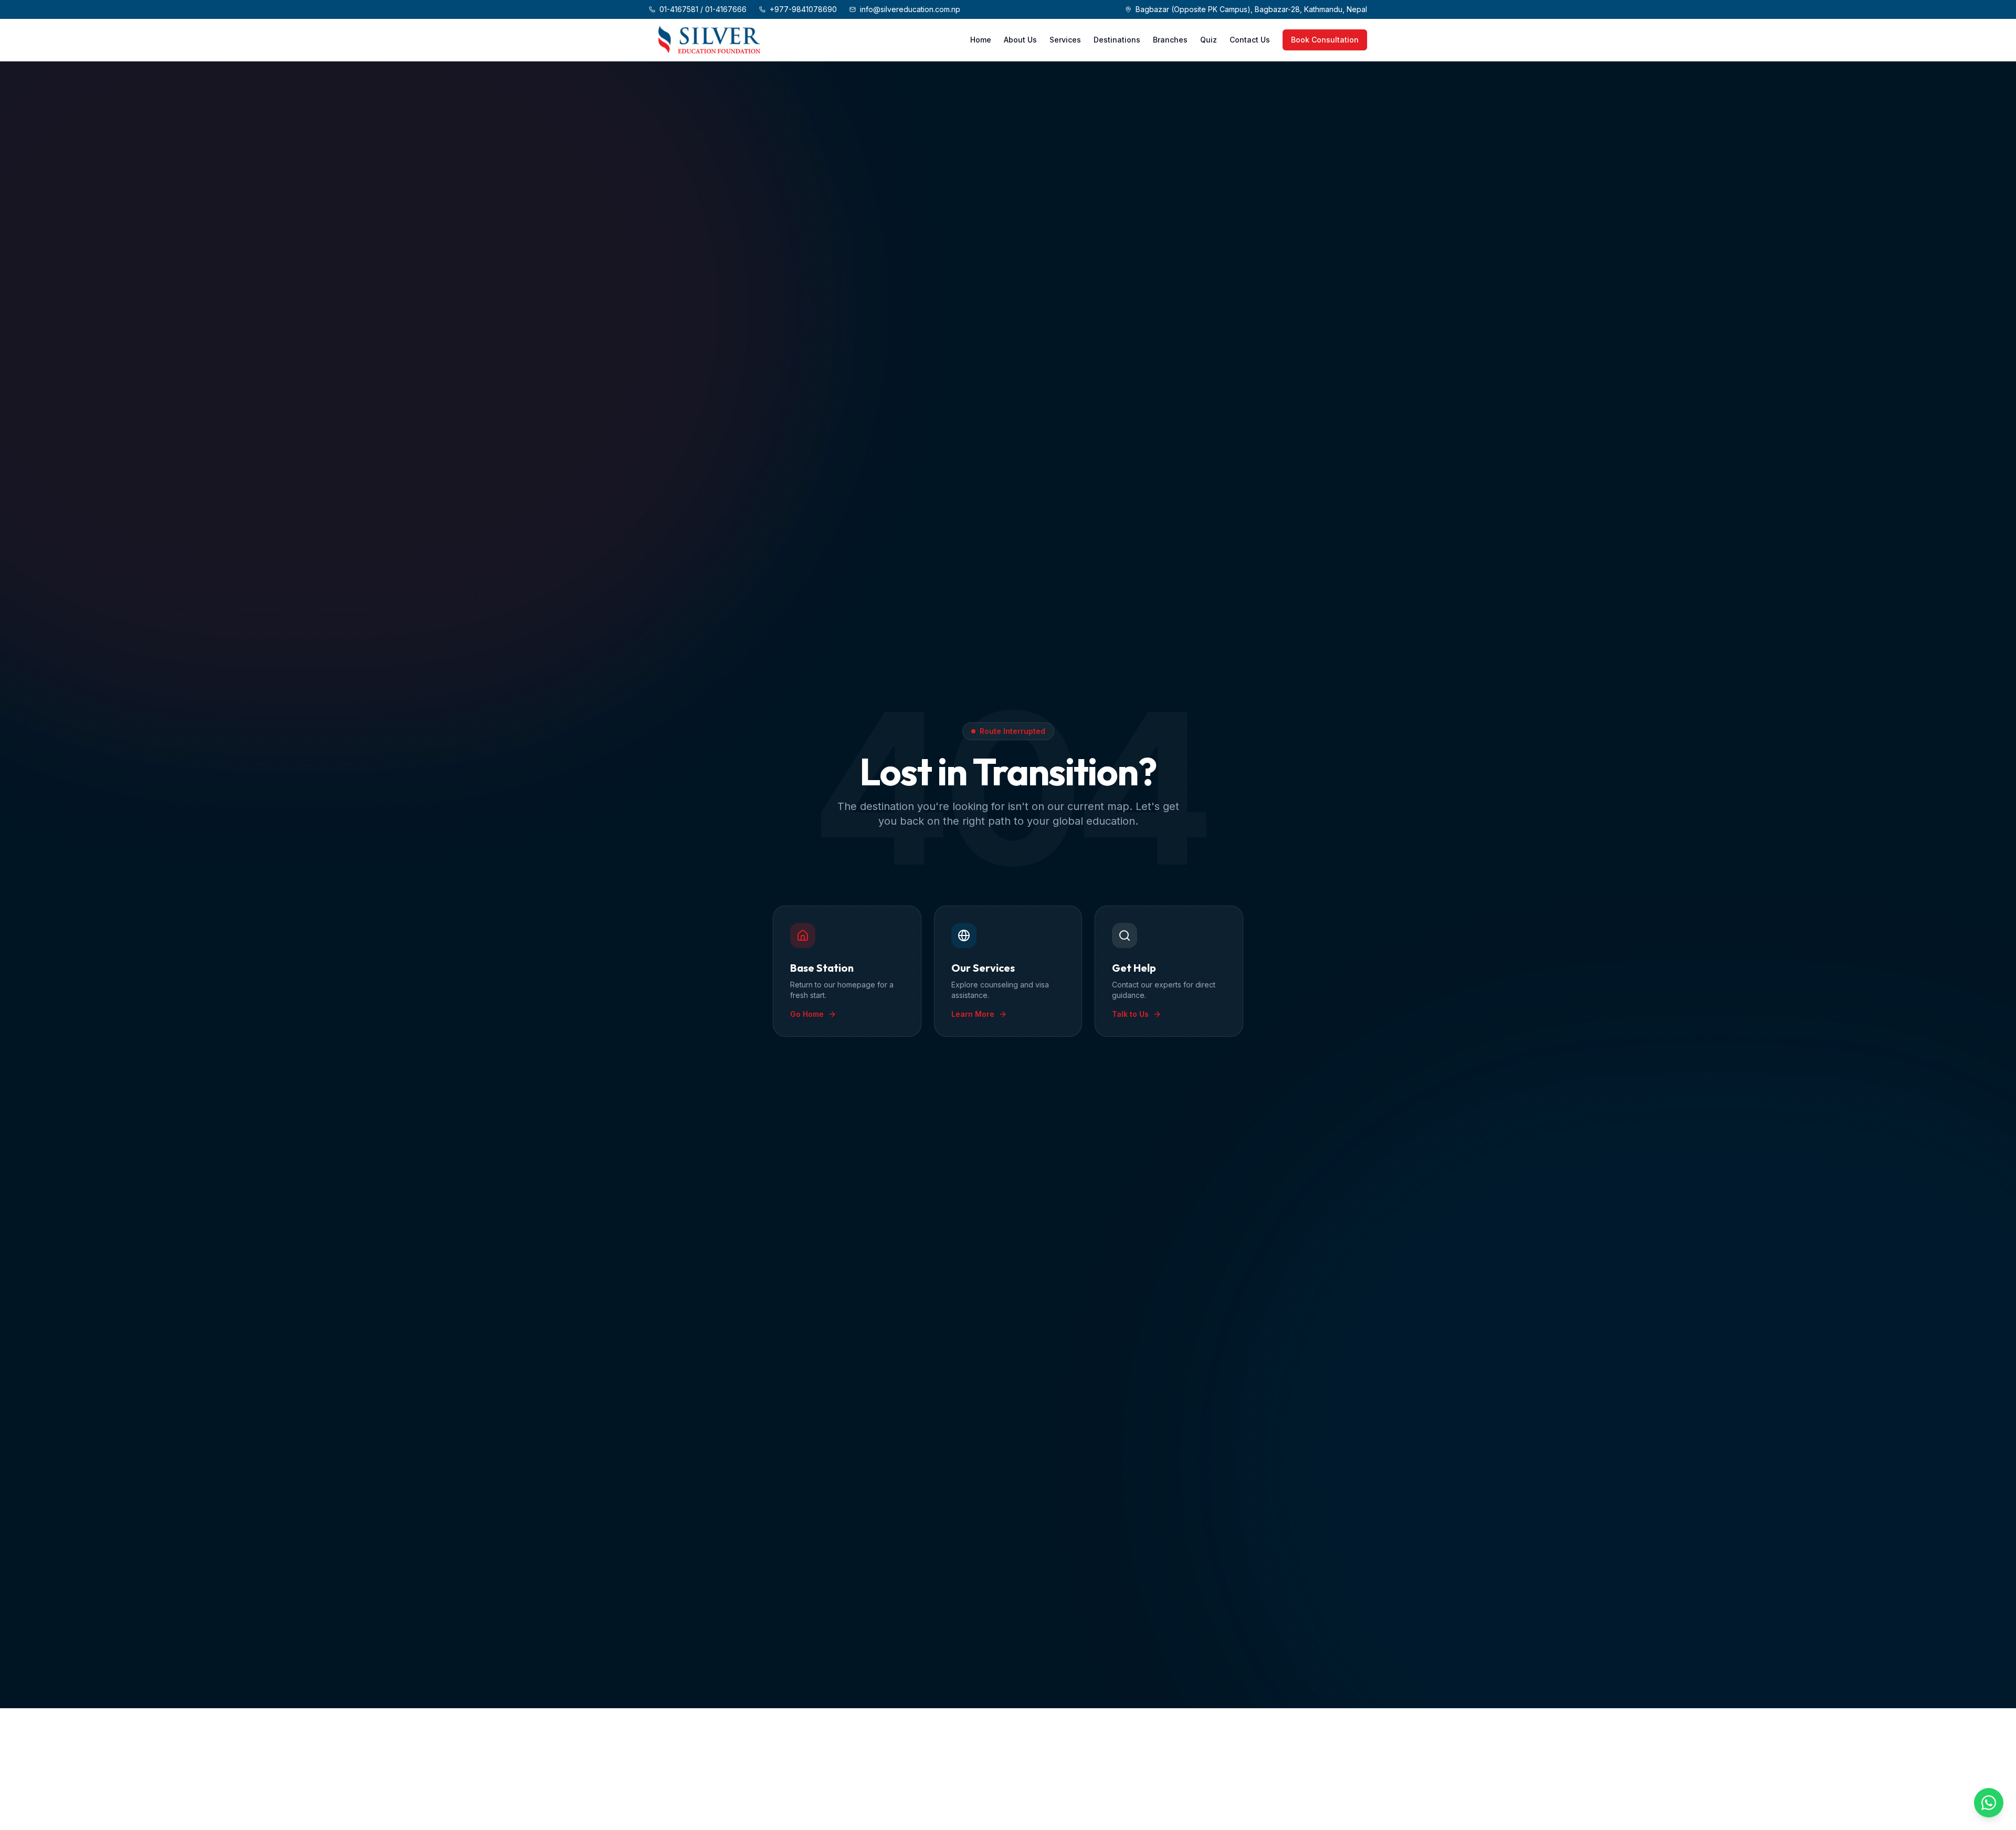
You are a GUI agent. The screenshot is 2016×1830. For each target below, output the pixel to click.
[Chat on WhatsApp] (1989, 1803)
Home (981, 40)
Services (1065, 40)
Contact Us (1250, 40)
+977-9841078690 (803, 9)
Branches (1170, 40)
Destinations (1117, 40)
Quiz (1209, 40)
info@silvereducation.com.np (910, 9)
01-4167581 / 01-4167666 (703, 9)
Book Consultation (1325, 40)
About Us (1020, 40)
